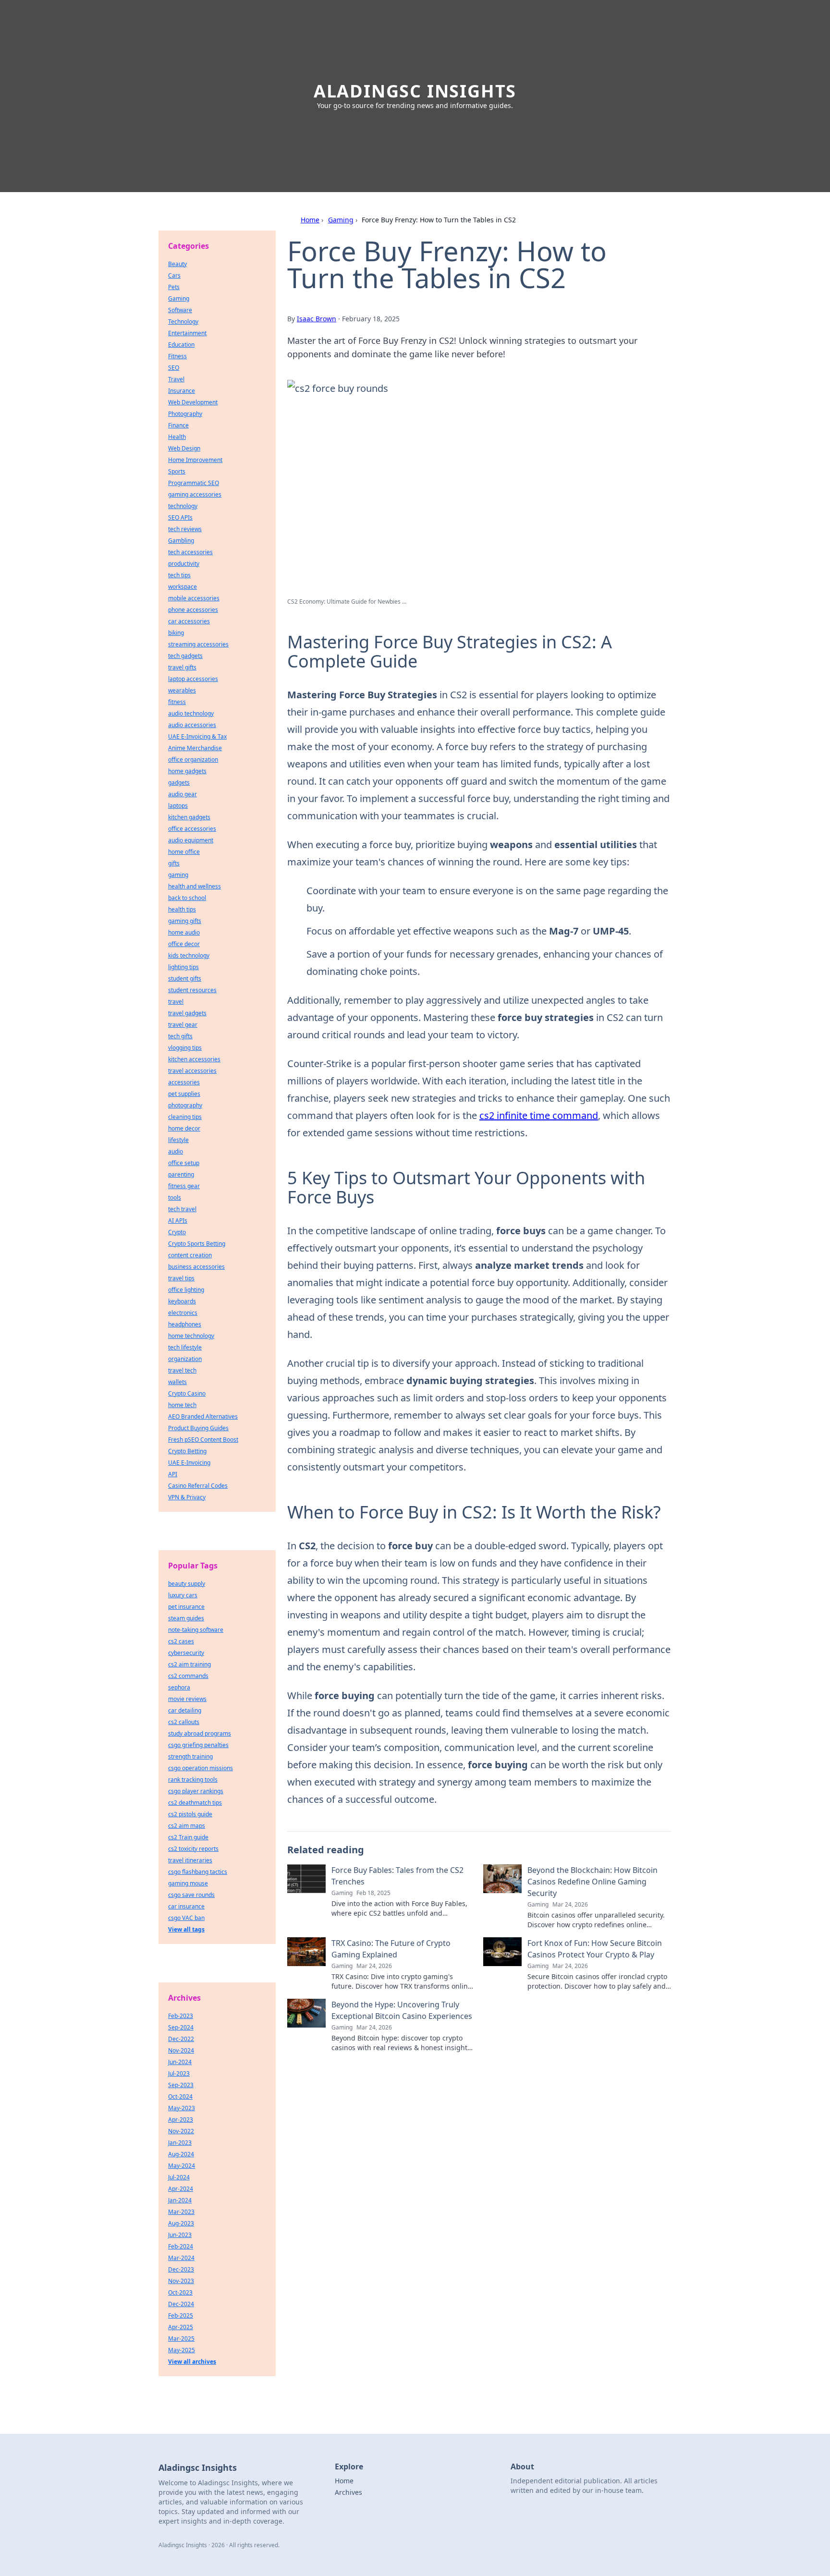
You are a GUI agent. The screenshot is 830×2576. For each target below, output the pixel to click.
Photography (185, 414)
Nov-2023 (181, 2281)
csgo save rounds (191, 1895)
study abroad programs (200, 1733)
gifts (174, 863)
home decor (184, 1128)
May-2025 (182, 2350)
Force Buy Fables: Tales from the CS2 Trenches (397, 1876)
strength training (190, 1756)
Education (181, 345)
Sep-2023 (181, 2085)
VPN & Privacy (187, 1497)
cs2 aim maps (187, 1826)
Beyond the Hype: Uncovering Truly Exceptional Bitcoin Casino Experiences (402, 2010)
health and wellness (195, 886)
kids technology (189, 955)
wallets (177, 1382)
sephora (179, 1687)
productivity (184, 564)
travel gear (183, 1025)
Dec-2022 (181, 2039)
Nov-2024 (181, 2050)
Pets (174, 287)
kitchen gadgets (189, 817)
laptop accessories (193, 679)
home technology (191, 1336)
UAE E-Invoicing (189, 1463)
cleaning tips (185, 1117)
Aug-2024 (181, 2154)
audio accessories (192, 725)
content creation (190, 1255)
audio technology (191, 713)
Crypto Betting (187, 1451)
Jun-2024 (180, 2062)
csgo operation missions (201, 1768)
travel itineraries (190, 1860)
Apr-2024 (181, 2189)
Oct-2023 (180, 2292)
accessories (184, 1082)
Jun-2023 (180, 2235)
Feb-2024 (181, 2246)
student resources (192, 990)
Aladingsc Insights (415, 91)
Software (180, 310)
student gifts (185, 978)
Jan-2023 (180, 2143)
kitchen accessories (194, 1059)
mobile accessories (194, 598)
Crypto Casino (187, 1393)
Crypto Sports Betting (197, 1244)
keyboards (182, 1301)
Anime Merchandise (195, 748)
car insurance (186, 1906)
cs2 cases (181, 1641)
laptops (178, 806)
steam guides (186, 1618)
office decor (184, 944)
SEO (174, 368)
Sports (177, 471)
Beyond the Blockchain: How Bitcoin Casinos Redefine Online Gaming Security (592, 1882)
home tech (182, 1405)
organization (185, 1359)
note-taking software (196, 1630)
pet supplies (184, 1094)
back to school (187, 898)
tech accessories (190, 552)
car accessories (189, 621)
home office (184, 852)
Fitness (177, 356)
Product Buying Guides (198, 1428)
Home (310, 220)
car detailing (185, 1710)
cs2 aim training (189, 1664)
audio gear (183, 794)
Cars (174, 275)
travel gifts (182, 667)
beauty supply (187, 1584)
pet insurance (186, 1607)
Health (177, 437)
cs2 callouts (184, 1722)
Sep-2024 (181, 2027)
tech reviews (185, 529)
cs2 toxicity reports (193, 1849)
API (173, 1474)
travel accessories (192, 1071)
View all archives (192, 2362)
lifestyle (178, 1140)
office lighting (186, 1290)
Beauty (177, 264)
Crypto (177, 1232)
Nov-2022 (181, 2131)
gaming (178, 875)
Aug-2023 (181, 2223)
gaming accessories (195, 494)
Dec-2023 (181, 2269)
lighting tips (183, 967)
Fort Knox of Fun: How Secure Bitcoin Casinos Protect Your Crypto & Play (595, 1949)
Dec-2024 (181, 2304)
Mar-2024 (181, 2258)
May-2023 (182, 2108)
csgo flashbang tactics (198, 1872)
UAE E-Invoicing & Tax (197, 736)
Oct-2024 (180, 2096)
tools (175, 1197)
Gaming (341, 220)
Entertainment (187, 333)
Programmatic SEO (194, 483)
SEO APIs (180, 517)
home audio (184, 932)
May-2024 (182, 2166)
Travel (176, 379)
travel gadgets (187, 1013)
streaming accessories (198, 644)
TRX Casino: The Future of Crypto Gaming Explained (391, 1949)
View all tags (186, 1929)
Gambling (181, 541)
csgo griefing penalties (198, 1745)
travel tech (182, 1370)
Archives (348, 2492)
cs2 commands (188, 1676)
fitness (177, 702)
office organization (193, 759)
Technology (183, 322)
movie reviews (187, 1699)
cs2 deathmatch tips (195, 1803)
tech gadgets (185, 656)
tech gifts (180, 1036)
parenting (181, 1174)
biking (176, 633)
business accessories (196, 1267)
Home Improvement (195, 460)
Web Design (184, 448)
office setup (184, 1163)
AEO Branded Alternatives (203, 1416)
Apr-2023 (181, 2120)
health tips (182, 909)
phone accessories (193, 610)
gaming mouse (188, 1883)
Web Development (193, 402)
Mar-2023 (181, 2212)
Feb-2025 (181, 2315)
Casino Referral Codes (198, 1486)
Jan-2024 (180, 2200)
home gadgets (187, 771)
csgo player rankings (196, 1791)
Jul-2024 (179, 2177)
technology (183, 506)
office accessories (192, 829)
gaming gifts (185, 921)
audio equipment (191, 840)
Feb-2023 (181, 2016)
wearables (182, 690)
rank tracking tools (193, 1780)
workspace (183, 587)
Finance (178, 425)
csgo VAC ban (186, 1918)
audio (176, 1151)
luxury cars (183, 1595)
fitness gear (184, 1186)
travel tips (181, 1278)
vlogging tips (185, 1048)
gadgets (179, 783)
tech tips (179, 575)
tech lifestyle (185, 1347)
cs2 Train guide (188, 1837)
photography (185, 1105)
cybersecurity (186, 1653)
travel (176, 1002)
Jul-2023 (179, 2073)
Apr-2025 (181, 2327)
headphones (185, 1324)
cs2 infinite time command (539, 1115)
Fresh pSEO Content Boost (203, 1440)
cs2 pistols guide (190, 1814)
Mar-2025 (181, 2339)
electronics (183, 1313)
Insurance (182, 391)
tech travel (182, 1209)
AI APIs (178, 1221)
